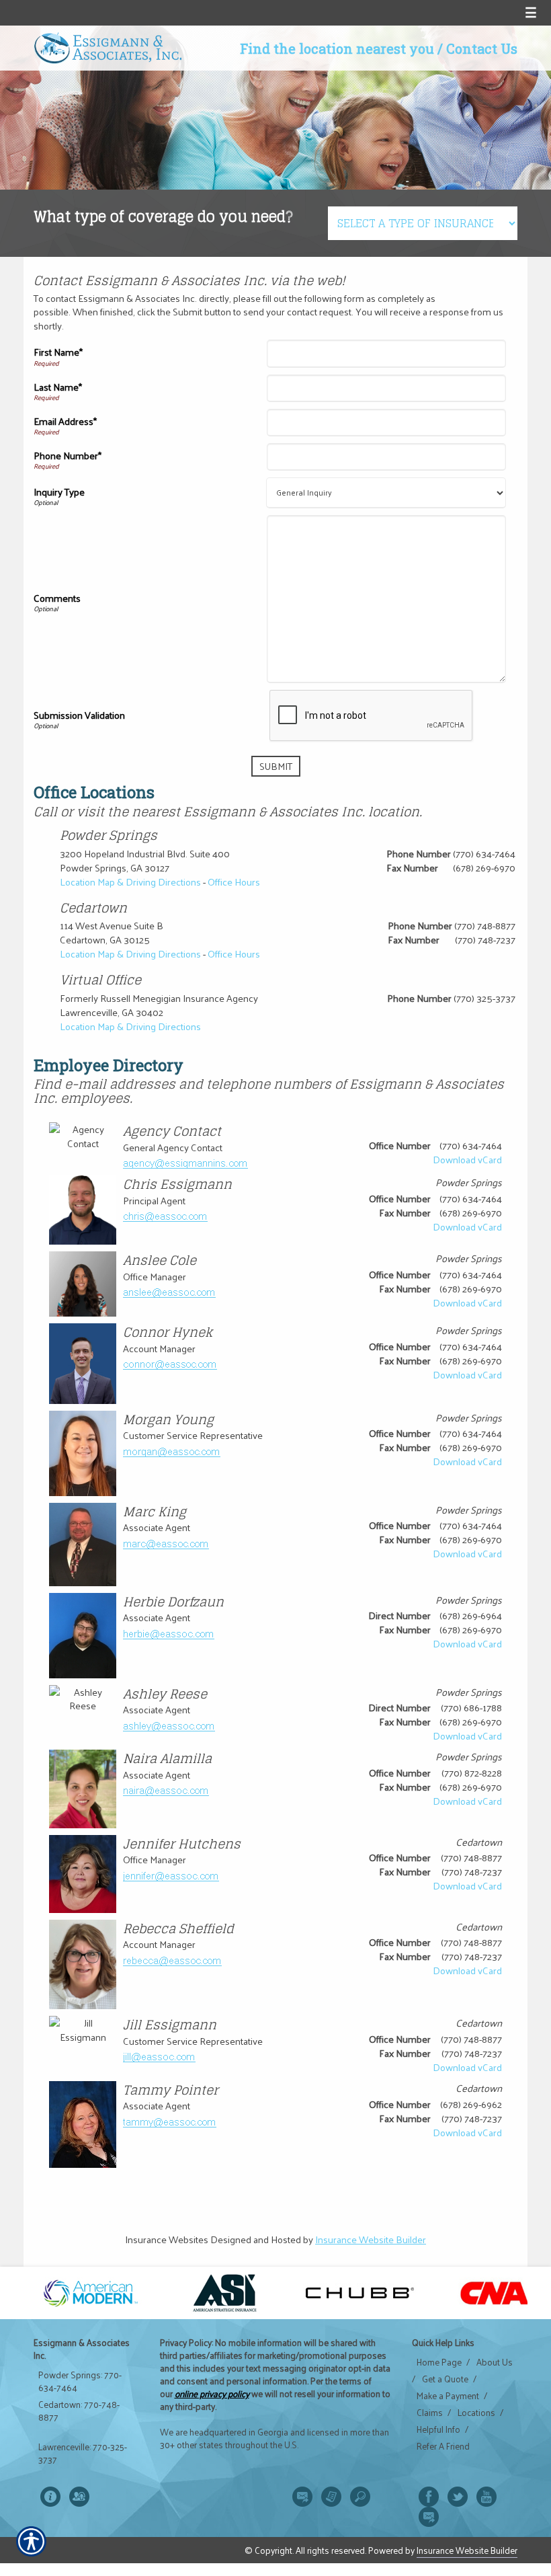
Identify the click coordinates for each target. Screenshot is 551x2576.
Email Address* (65, 421)
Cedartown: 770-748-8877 (79, 2411)
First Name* (58, 352)
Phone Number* (68, 455)
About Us (495, 2362)
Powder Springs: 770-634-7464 (80, 2381)
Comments (57, 598)
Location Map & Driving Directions (130, 882)
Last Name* (58, 387)
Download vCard (467, 1159)
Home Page (439, 2362)
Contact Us (482, 48)
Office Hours (234, 882)
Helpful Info (438, 2429)
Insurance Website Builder (371, 2239)
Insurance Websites (167, 2239)
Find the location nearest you (337, 48)
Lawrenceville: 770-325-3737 (83, 2453)
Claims (430, 2413)
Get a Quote (445, 2379)
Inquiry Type (59, 492)
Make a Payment (448, 2396)
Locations (476, 2413)
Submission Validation (79, 715)
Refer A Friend (443, 2446)
